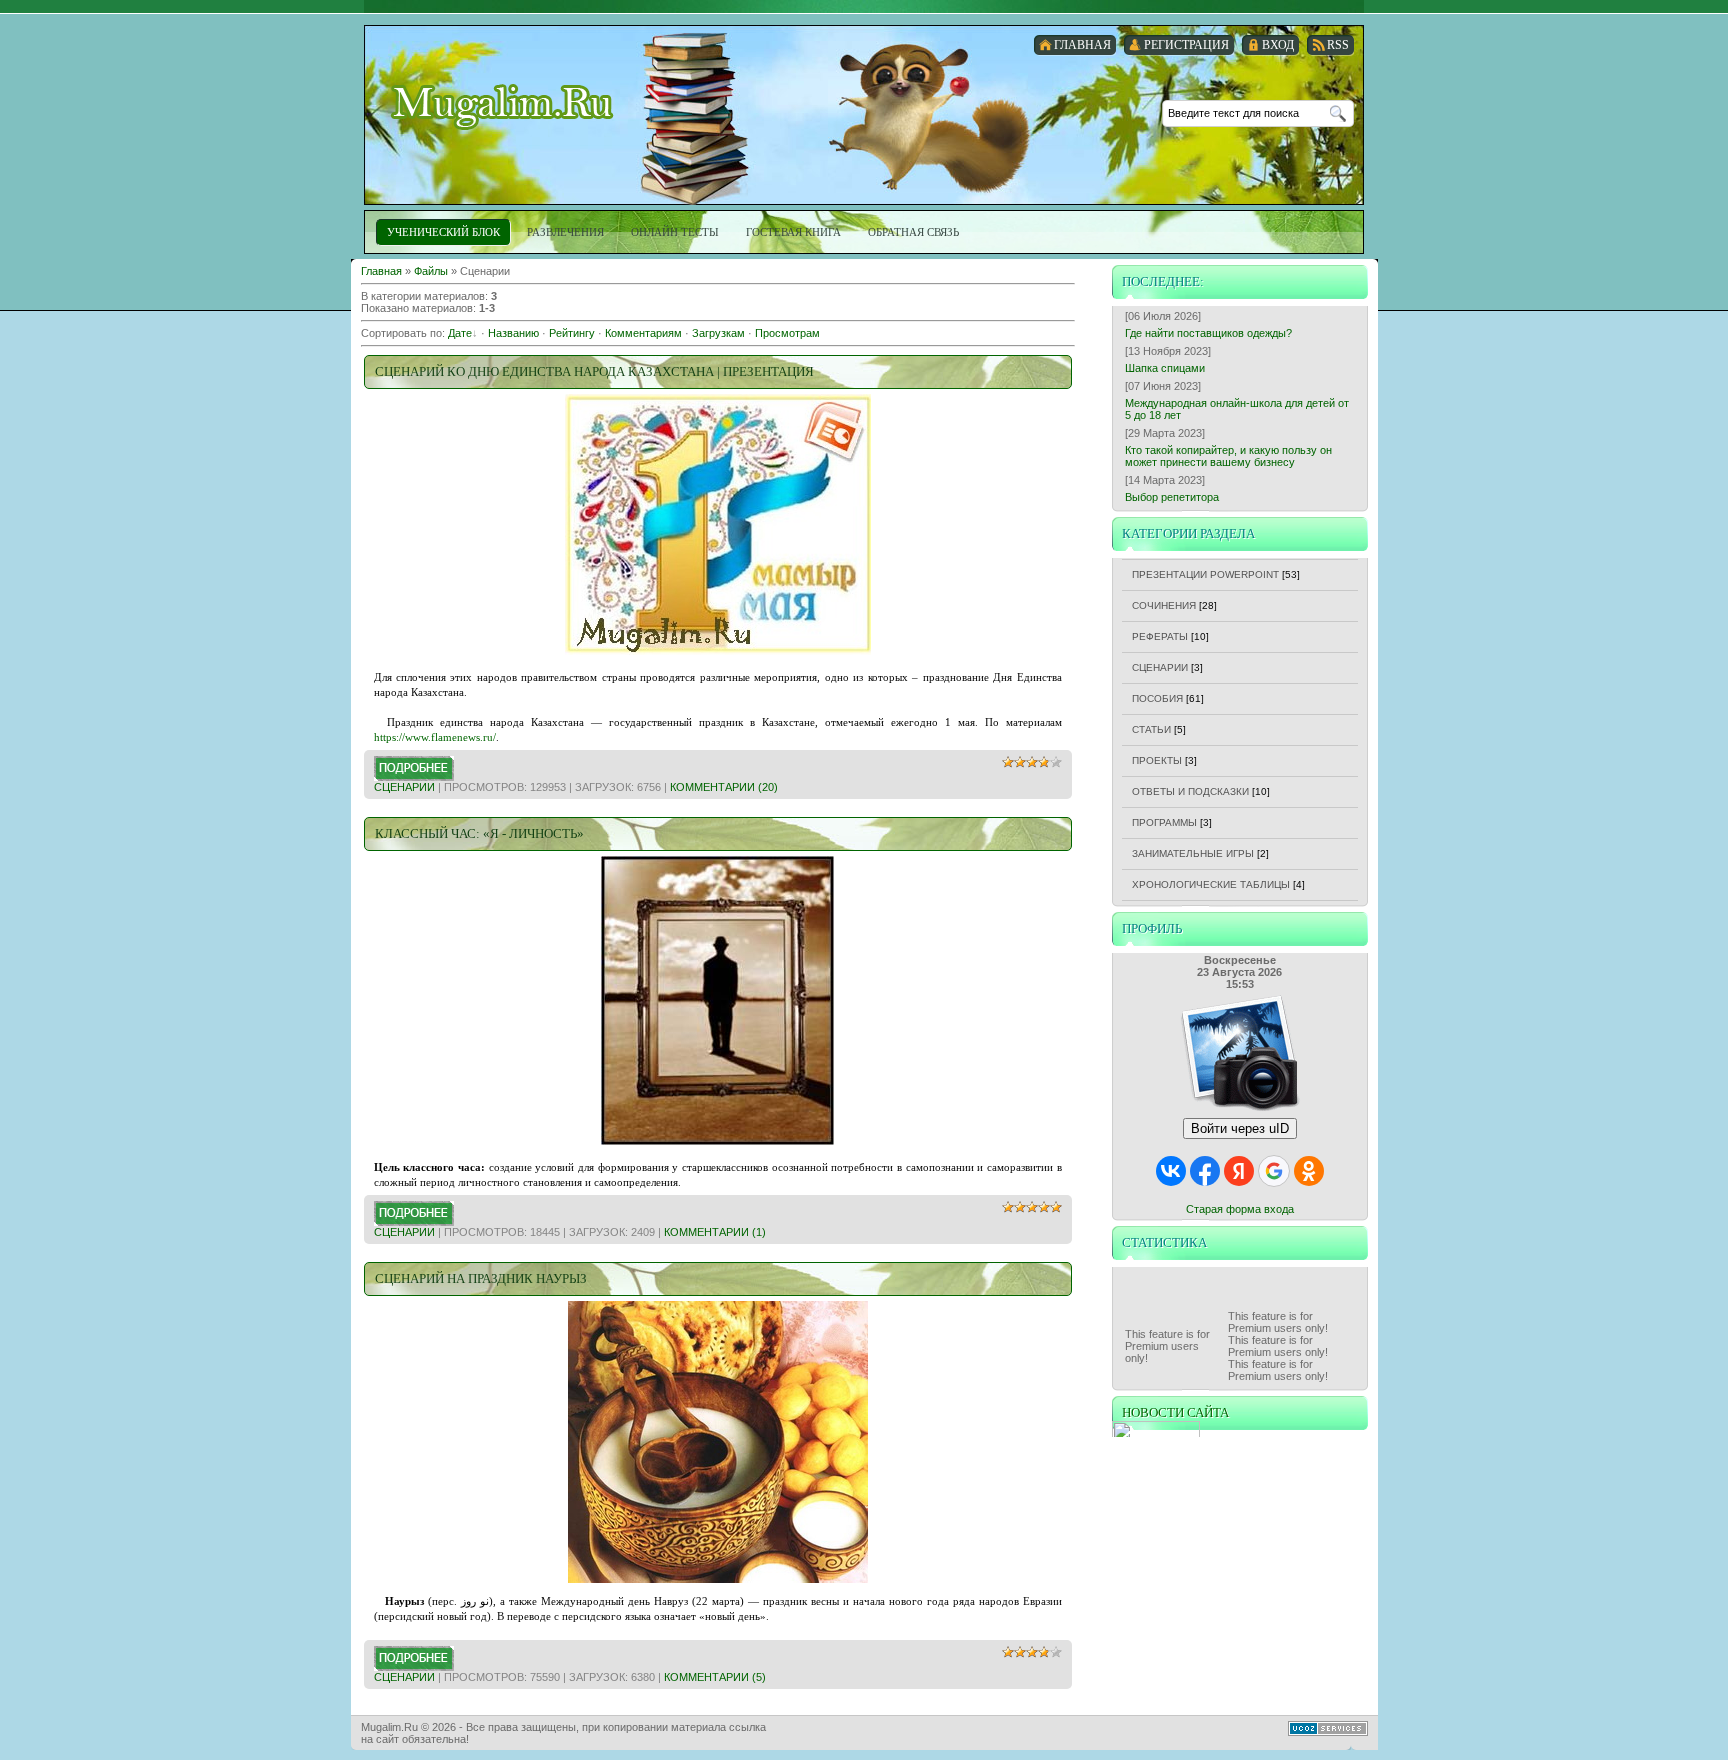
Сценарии (404, 787)
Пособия (1157, 698)
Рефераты (1160, 636)
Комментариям (643, 333)
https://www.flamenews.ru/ (435, 737)
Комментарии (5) (715, 1677)
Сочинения (1164, 605)
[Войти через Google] (1274, 1171)
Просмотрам (787, 333)
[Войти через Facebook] (1205, 1171)
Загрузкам (718, 333)
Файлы (431, 271)
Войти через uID (1240, 1128)
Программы (1164, 822)
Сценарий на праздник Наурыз (481, 1278)
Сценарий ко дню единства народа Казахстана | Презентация (594, 371)
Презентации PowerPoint (1205, 574)
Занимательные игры (1193, 853)
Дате (460, 333)
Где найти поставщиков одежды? (1208, 333)
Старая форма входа (1240, 1209)
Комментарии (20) (724, 787)
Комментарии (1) (715, 1232)
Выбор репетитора (1172, 497)
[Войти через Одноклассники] (1309, 1171)
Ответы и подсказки (1190, 791)
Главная (381, 271)
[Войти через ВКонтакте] (1171, 1171)
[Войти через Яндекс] (1239, 1171)
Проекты (1157, 760)
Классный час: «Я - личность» (479, 833)
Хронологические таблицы (1211, 884)
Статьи (1151, 729)
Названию (513, 333)
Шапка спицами (1165, 368)
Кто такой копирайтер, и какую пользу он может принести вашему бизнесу (1228, 456)
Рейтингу (572, 333)
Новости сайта (1175, 1412)
